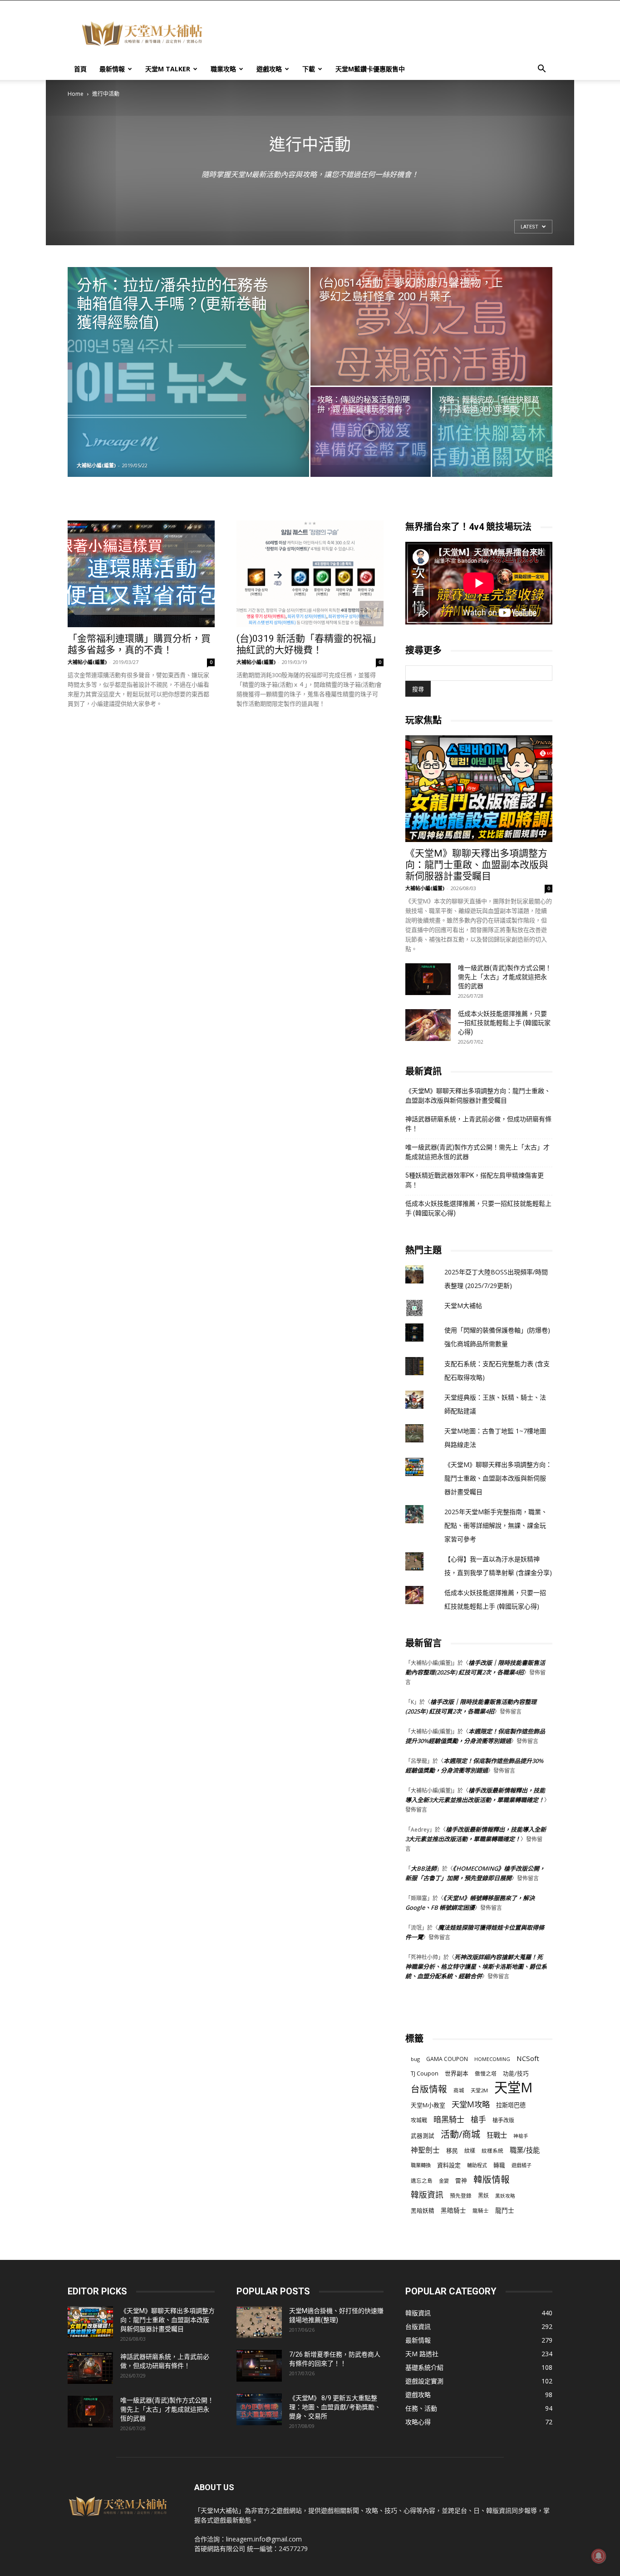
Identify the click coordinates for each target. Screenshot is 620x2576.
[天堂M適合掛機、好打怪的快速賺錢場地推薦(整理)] (259, 2322)
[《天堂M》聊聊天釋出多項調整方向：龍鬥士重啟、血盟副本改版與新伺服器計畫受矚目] (479, 789)
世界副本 (457, 2073)
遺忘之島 (422, 2181)
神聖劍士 (425, 2150)
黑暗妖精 (423, 2211)
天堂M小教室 (428, 2105)
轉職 (499, 2165)
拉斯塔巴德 (511, 2105)
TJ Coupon (425, 2073)
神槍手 (521, 2136)
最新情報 (112, 69)
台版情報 (429, 2089)
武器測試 (423, 2136)
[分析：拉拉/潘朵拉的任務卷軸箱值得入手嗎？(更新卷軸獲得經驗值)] (188, 372)
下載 (309, 69)
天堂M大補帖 (463, 1305)
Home (76, 94)
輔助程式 (477, 2165)
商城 (459, 2090)
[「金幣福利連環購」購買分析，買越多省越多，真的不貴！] (141, 574)
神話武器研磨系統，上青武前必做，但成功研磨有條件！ (478, 1124)
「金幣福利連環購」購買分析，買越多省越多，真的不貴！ (139, 644)
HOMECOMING (492, 2059)
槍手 (478, 2119)
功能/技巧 (516, 2073)
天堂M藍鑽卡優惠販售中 (370, 69)
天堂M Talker (168, 69)
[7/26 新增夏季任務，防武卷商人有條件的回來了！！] (259, 2366)
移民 (452, 2150)
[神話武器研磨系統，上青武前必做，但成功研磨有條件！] (90, 2368)
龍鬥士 (505, 2210)
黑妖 (483, 2196)
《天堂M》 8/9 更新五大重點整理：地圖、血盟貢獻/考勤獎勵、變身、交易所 (335, 2407)
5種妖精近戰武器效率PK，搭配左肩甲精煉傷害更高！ (475, 1180)
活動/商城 (460, 2134)
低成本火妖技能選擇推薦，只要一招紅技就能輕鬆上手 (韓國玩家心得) (504, 1023)
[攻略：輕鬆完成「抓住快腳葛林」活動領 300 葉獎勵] (492, 432)
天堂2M (479, 2090)
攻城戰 (419, 2120)
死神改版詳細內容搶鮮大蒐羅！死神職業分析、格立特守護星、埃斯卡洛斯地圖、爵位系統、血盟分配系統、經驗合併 (476, 1967)
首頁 (80, 69)
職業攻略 (223, 69)
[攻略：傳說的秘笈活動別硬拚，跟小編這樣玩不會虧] (371, 432)
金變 (444, 2181)
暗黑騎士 (449, 2119)
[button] (541, 70)
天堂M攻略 (471, 2104)
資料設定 (449, 2165)
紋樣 (470, 2151)
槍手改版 (503, 2120)
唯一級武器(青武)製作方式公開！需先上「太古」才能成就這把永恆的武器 (505, 977)
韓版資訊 (427, 2195)
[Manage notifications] (599, 2556)
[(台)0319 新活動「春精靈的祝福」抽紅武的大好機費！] (310, 574)
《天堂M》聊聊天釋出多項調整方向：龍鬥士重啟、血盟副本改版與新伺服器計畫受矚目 (477, 865)
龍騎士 (481, 2211)
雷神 (461, 2181)
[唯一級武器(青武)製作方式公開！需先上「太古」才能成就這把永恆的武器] (428, 979)
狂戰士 (497, 2135)
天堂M (513, 2088)
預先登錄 (461, 2195)
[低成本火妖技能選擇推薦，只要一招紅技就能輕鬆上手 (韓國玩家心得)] (428, 1025)
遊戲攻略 (269, 69)
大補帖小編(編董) (96, 465)
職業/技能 (525, 2150)
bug (415, 2059)
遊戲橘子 (522, 2165)
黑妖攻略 (505, 2196)
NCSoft (528, 2058)
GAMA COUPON (447, 2059)
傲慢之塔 (486, 2073)
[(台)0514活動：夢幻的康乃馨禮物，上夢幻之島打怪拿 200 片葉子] (431, 326)
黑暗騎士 (453, 2210)
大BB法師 (424, 1868)
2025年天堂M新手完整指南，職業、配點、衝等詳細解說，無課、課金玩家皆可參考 (496, 1525)
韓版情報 (492, 2179)
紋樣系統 (492, 2150)
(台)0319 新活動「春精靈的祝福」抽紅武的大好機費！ (309, 644)
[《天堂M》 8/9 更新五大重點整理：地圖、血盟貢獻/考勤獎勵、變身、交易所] (259, 2409)
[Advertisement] (387, 34)
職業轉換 (421, 2165)
